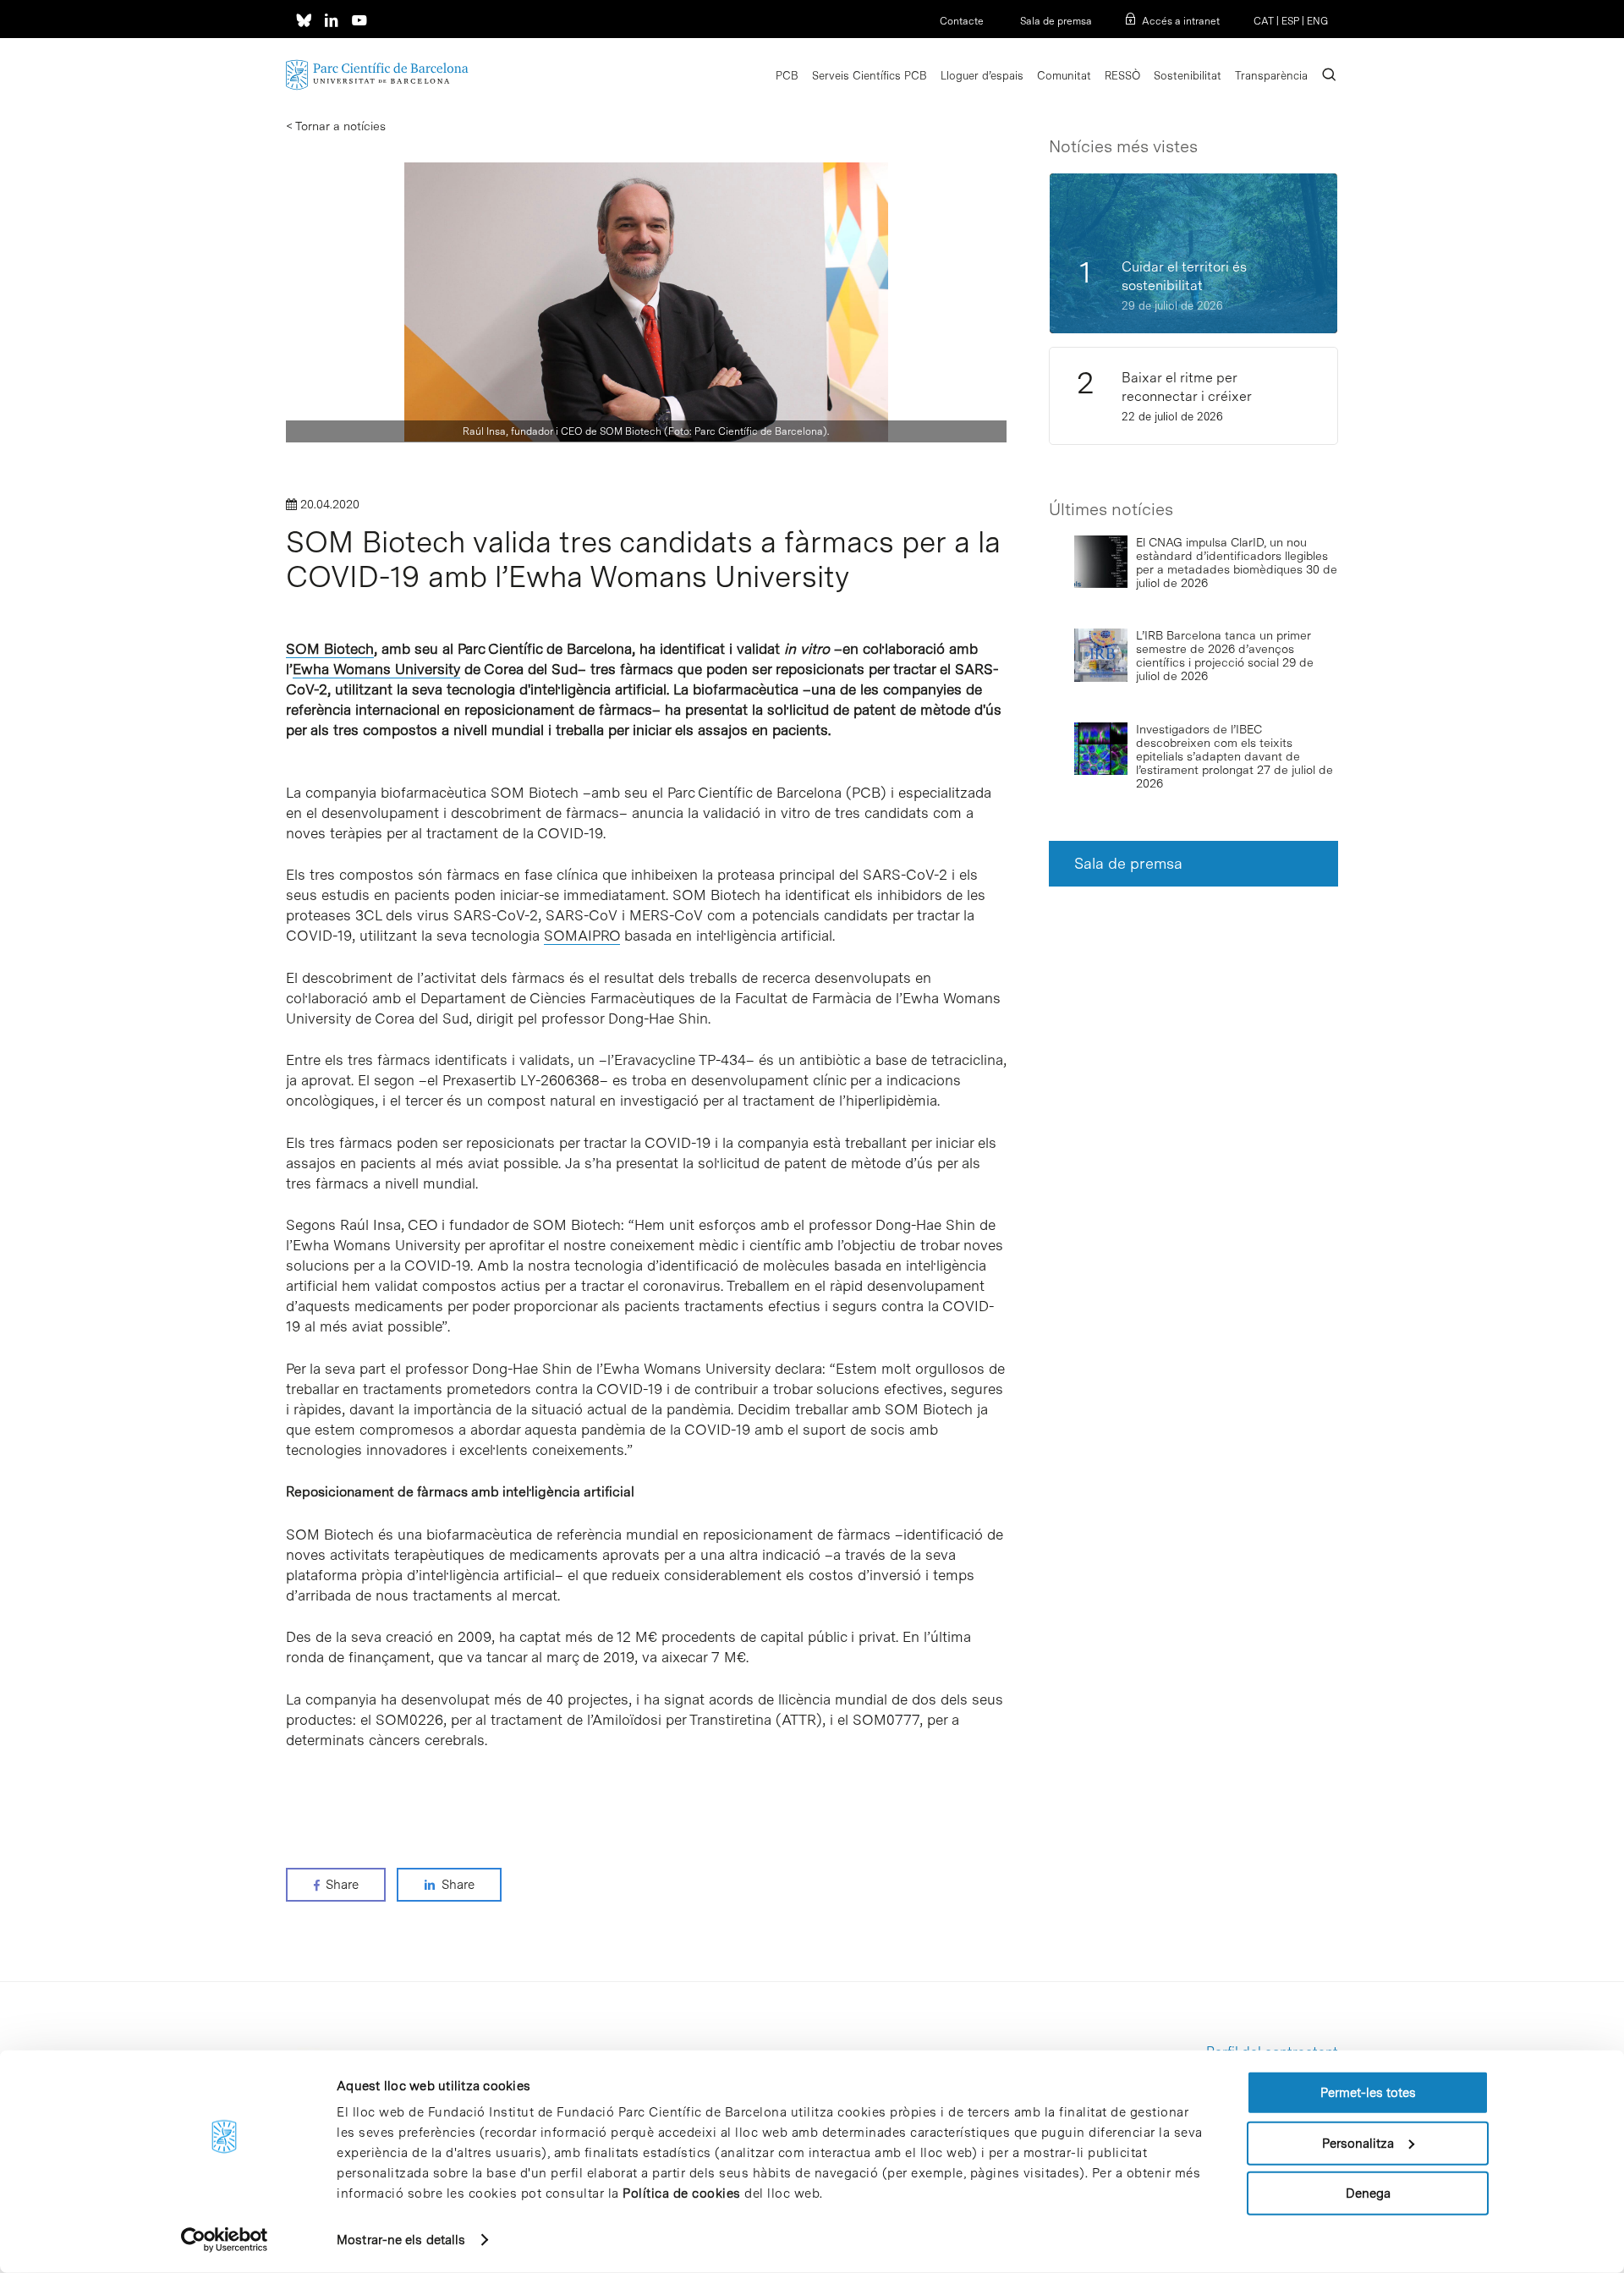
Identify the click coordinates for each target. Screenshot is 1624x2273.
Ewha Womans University (376, 669)
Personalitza (1358, 2143)
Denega (1368, 2193)
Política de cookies (682, 2193)
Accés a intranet (1181, 21)
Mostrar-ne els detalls (401, 2240)
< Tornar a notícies (336, 126)
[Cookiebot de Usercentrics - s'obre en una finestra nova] (225, 2240)
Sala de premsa (1055, 21)
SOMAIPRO (582, 936)
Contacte (962, 21)
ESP (1290, 21)
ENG (1317, 21)
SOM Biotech (330, 649)
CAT (1264, 21)
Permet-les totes (1368, 2093)
